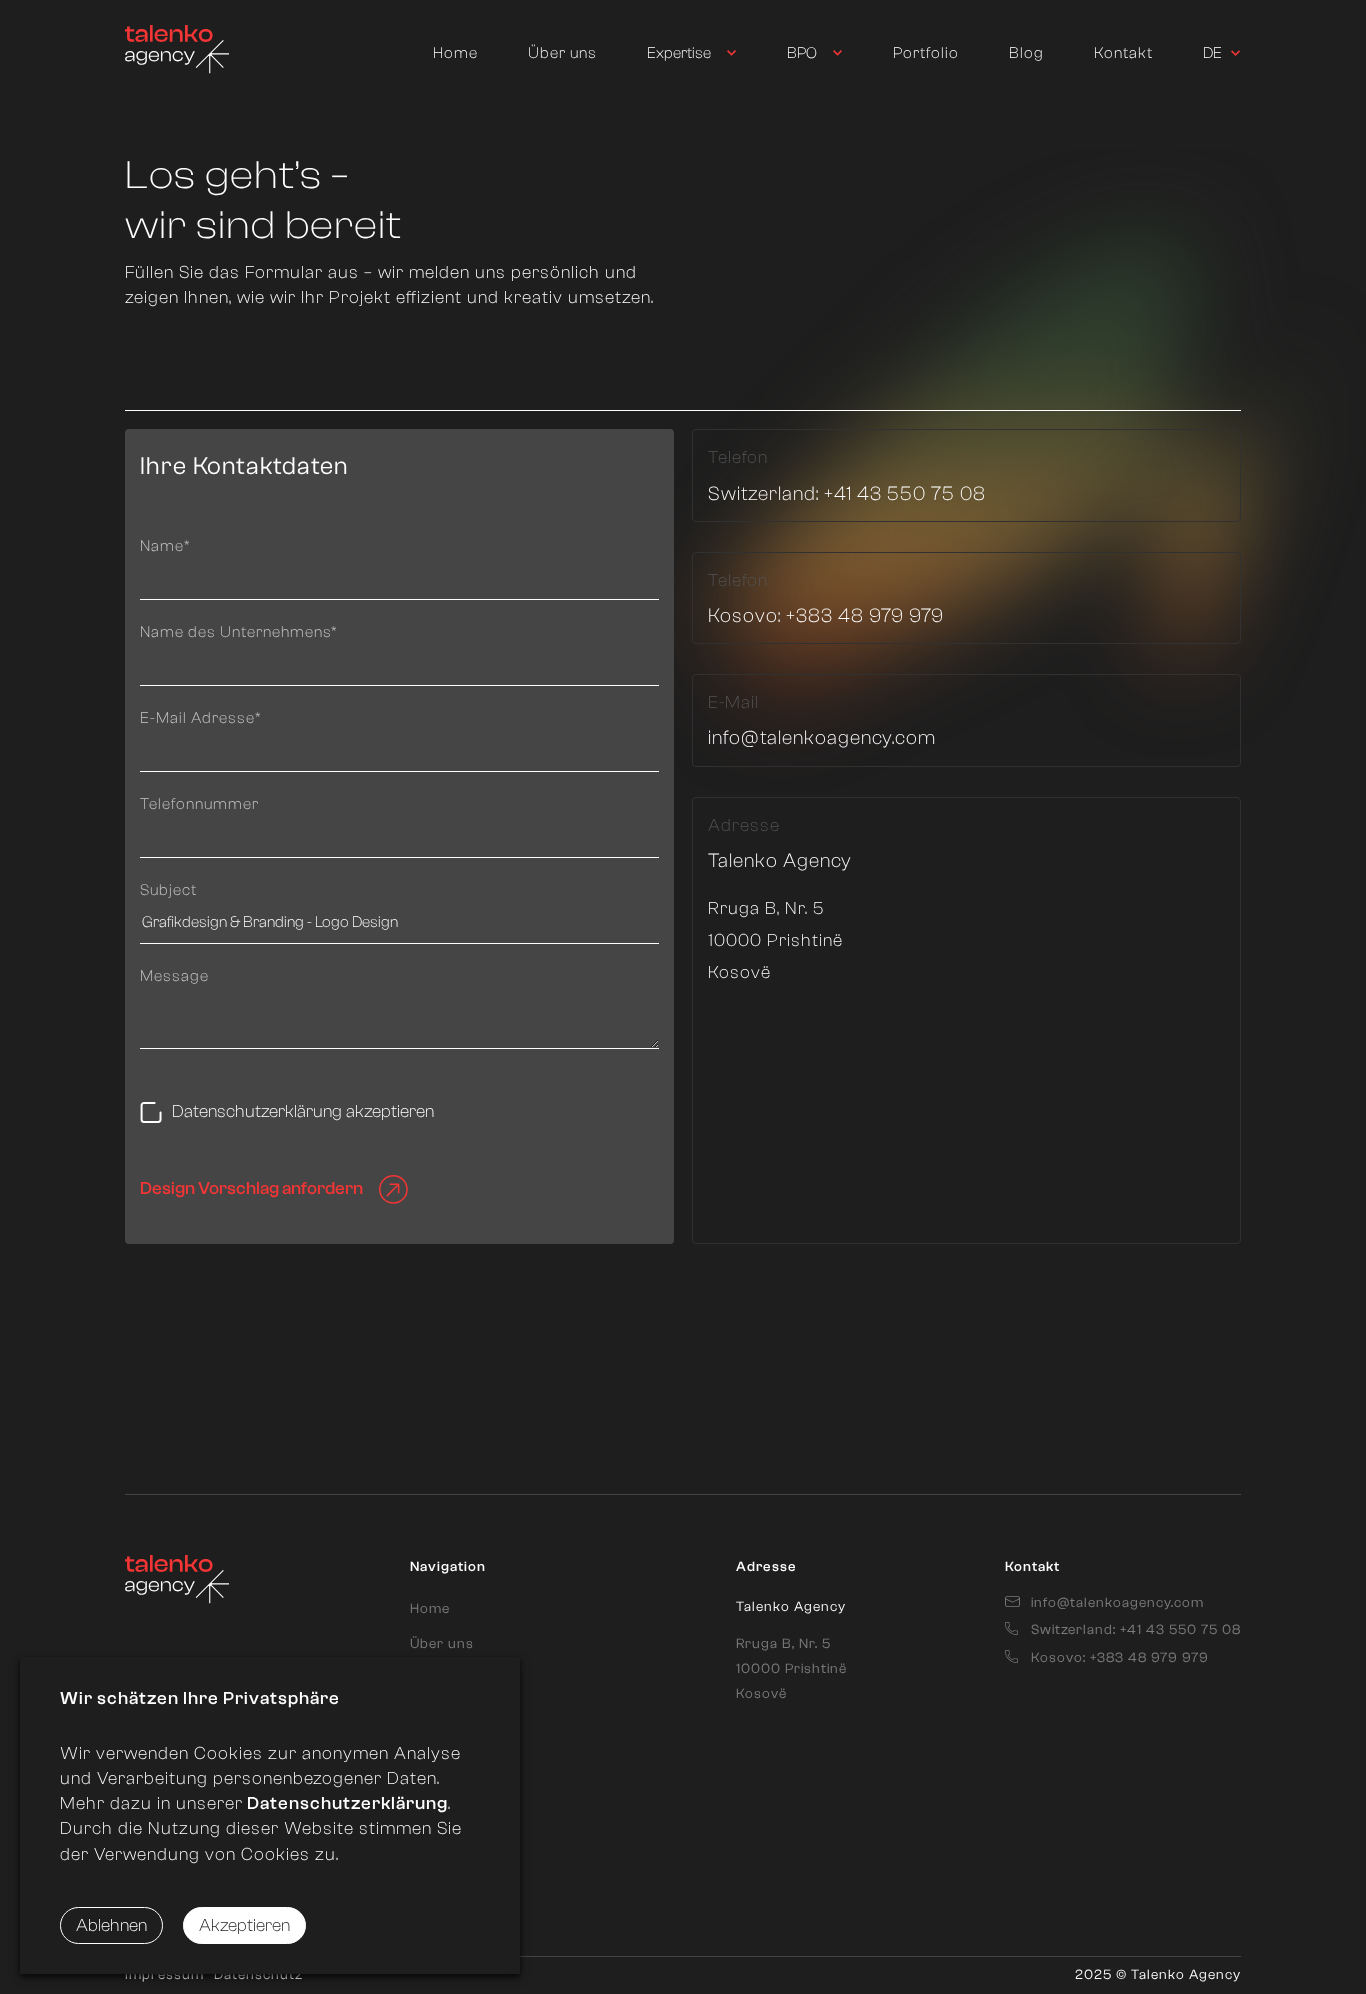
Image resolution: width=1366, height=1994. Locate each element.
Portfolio (926, 53)
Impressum (164, 1975)
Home (455, 53)
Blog (1026, 53)
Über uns (562, 53)
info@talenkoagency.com (822, 737)
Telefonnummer (199, 804)
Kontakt (1123, 53)
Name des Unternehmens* (239, 632)
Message (174, 976)
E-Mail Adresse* (201, 718)
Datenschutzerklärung (345, 1803)
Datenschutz (258, 1975)
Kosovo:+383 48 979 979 (826, 615)
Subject (168, 890)
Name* (165, 546)
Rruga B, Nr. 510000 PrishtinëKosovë (791, 1669)
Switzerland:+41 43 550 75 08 (847, 493)
